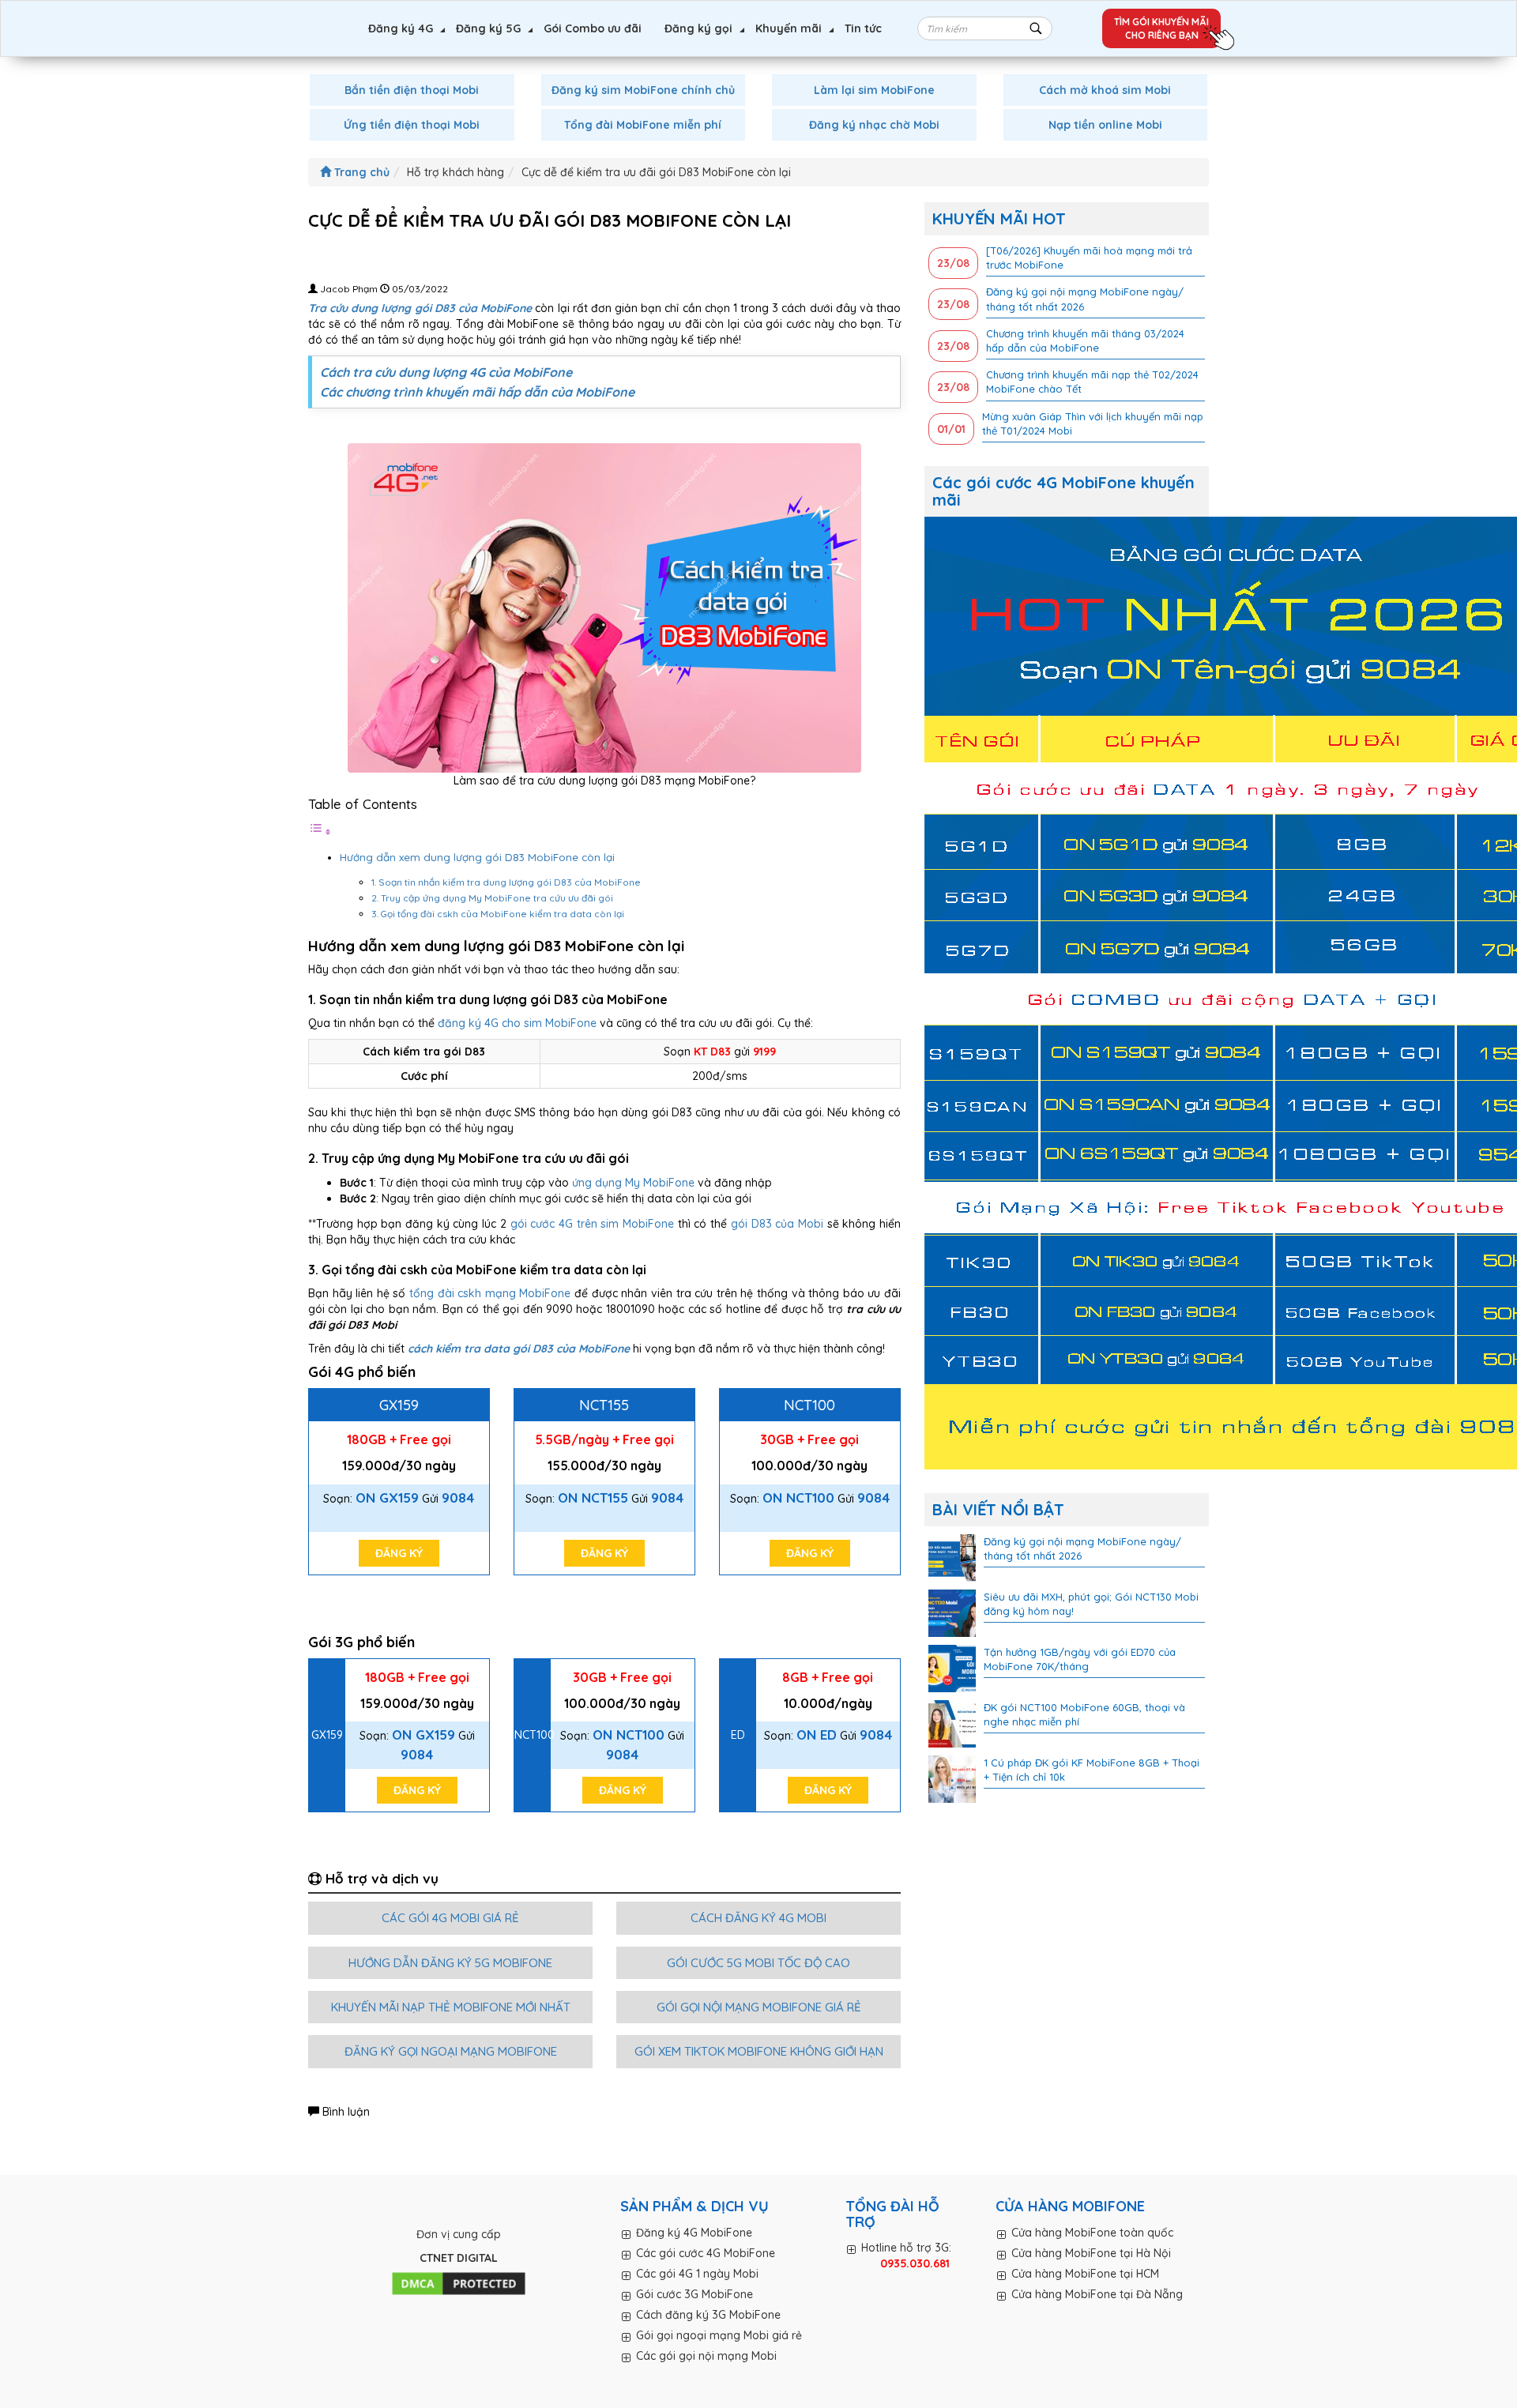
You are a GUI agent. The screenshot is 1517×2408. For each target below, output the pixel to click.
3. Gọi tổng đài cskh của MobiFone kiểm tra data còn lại (498, 914)
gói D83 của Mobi (777, 1224)
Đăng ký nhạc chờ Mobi (874, 125)
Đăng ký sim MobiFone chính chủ (643, 90)
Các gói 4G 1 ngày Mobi (697, 2274)
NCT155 (604, 1405)
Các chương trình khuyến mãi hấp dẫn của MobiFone (477, 392)
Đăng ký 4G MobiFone (694, 2233)
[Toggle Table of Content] (320, 832)
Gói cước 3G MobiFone (695, 2294)
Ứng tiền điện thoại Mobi (412, 125)
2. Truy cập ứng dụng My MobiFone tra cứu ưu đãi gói (492, 898)
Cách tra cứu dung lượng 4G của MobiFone (446, 372)
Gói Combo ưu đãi (593, 28)
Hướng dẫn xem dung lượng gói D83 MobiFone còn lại (477, 857)
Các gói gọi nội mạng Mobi (706, 2356)
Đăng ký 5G (488, 28)
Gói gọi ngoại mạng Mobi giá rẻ (719, 2335)
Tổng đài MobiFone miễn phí (643, 125)
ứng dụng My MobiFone (633, 1183)
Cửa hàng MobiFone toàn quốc (1092, 2233)
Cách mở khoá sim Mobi (1105, 90)
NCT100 (809, 1405)
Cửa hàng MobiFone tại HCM (1085, 2274)
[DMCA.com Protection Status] (459, 2284)
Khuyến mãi (789, 28)
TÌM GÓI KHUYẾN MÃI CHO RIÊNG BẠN (1161, 28)
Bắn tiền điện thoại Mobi (412, 90)
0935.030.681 (915, 2263)
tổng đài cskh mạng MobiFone (490, 1293)
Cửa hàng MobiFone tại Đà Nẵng (1097, 2294)
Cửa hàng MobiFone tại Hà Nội (1091, 2253)
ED (738, 1735)
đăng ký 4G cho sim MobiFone (517, 1023)
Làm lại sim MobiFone (874, 90)
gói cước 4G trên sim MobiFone (592, 1224)
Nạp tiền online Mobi (1105, 125)
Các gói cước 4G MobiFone (706, 2253)
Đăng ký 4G (401, 28)
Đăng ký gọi (698, 28)
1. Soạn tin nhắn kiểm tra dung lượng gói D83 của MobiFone (506, 882)
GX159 (399, 1405)
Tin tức (863, 28)
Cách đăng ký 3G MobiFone (708, 2315)
